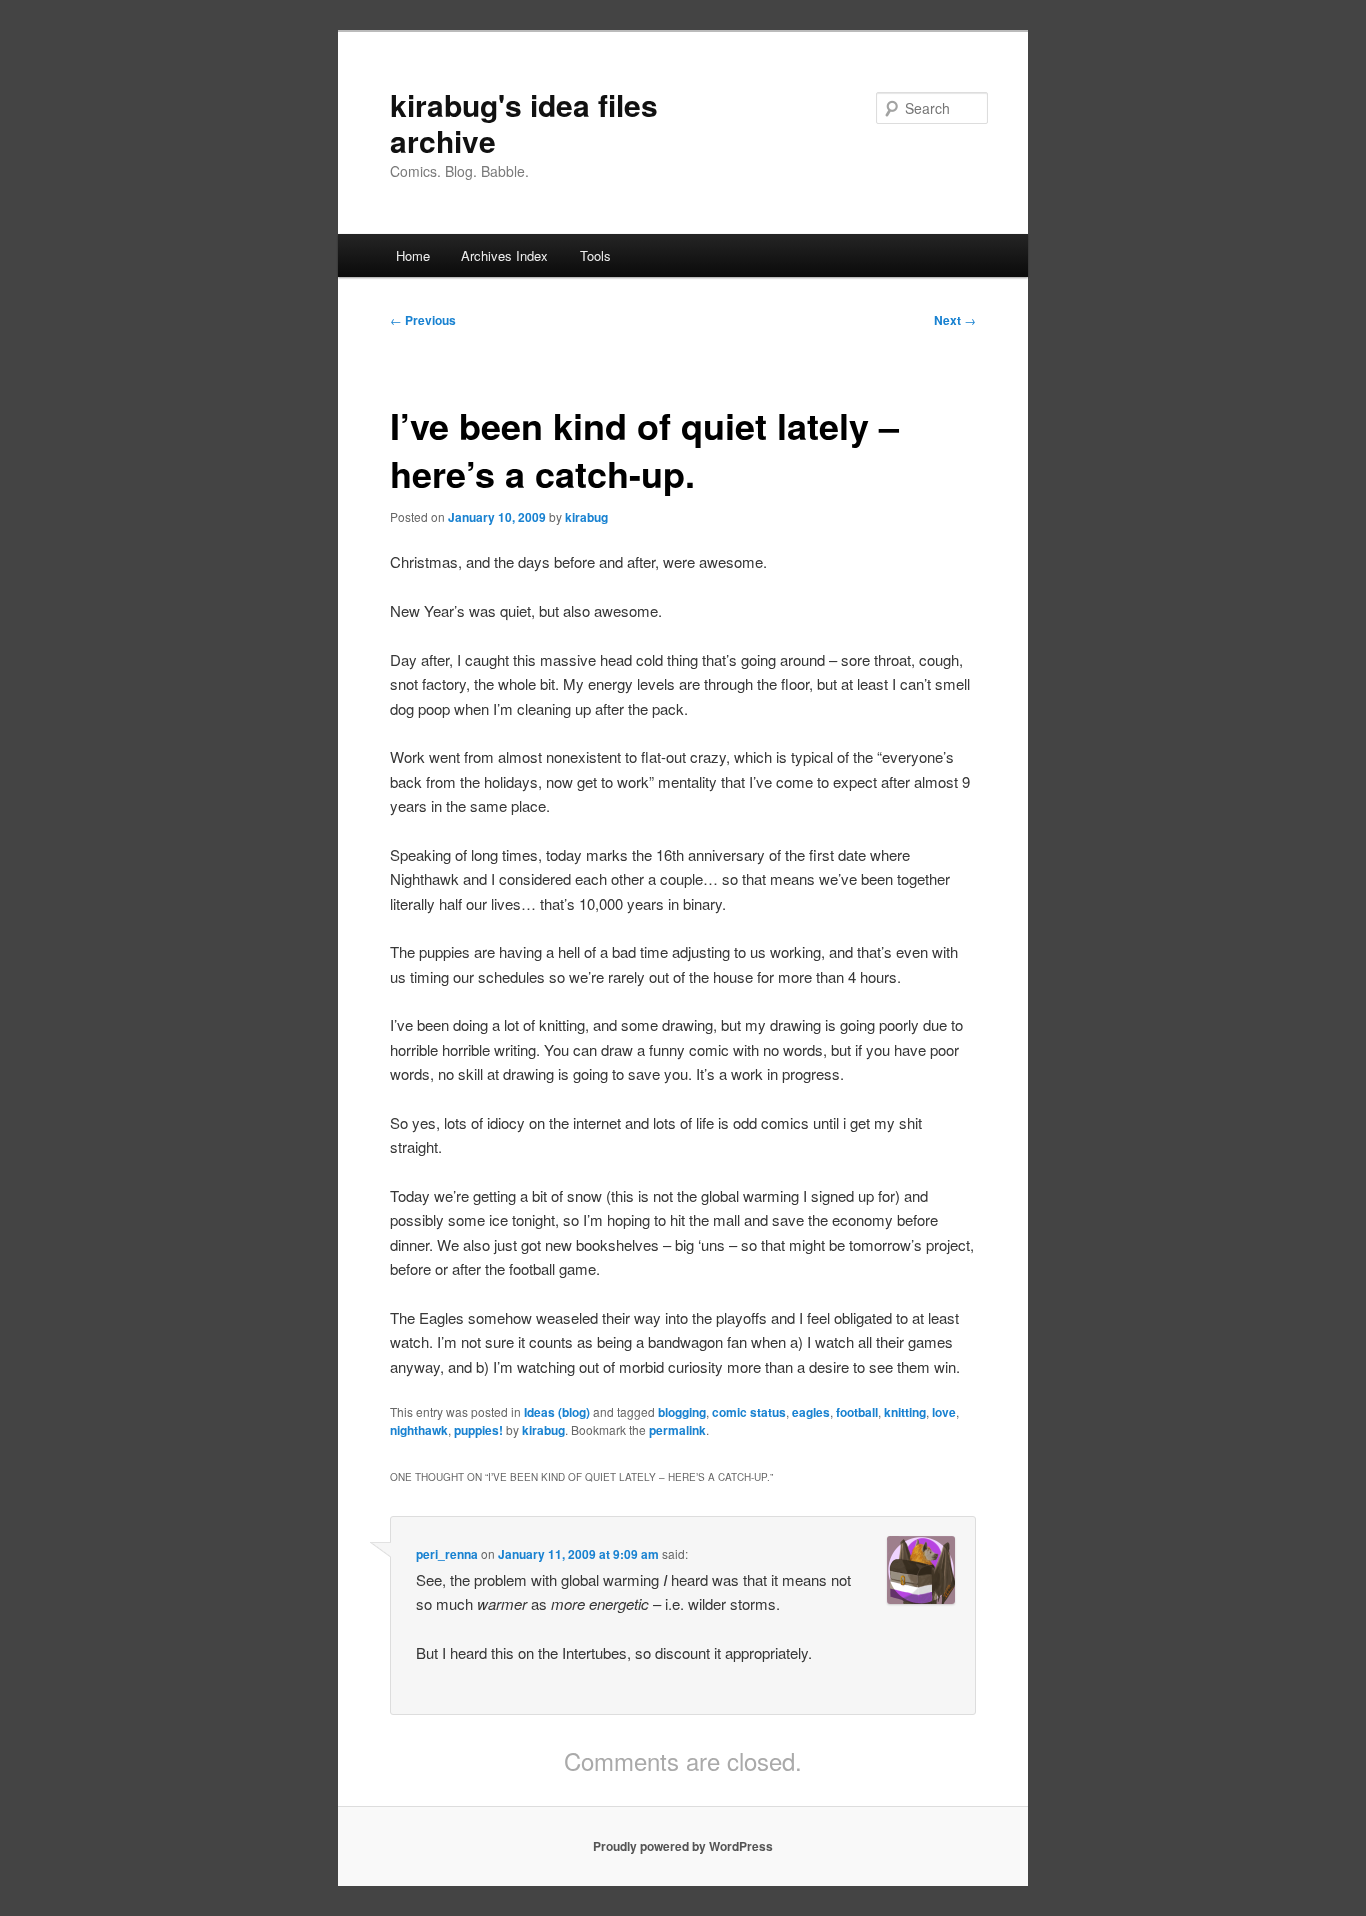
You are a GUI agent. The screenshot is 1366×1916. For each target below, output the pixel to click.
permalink (677, 1430)
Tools (595, 255)
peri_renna (447, 1554)
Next (955, 320)
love (944, 1412)
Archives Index (504, 255)
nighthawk (419, 1430)
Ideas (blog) (557, 1412)
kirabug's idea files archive (524, 122)
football (857, 1412)
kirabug (586, 517)
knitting (905, 1412)
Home (413, 255)
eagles (811, 1412)
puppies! (478, 1430)
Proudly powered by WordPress (683, 1846)
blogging (682, 1412)
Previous (423, 320)
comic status (749, 1412)
